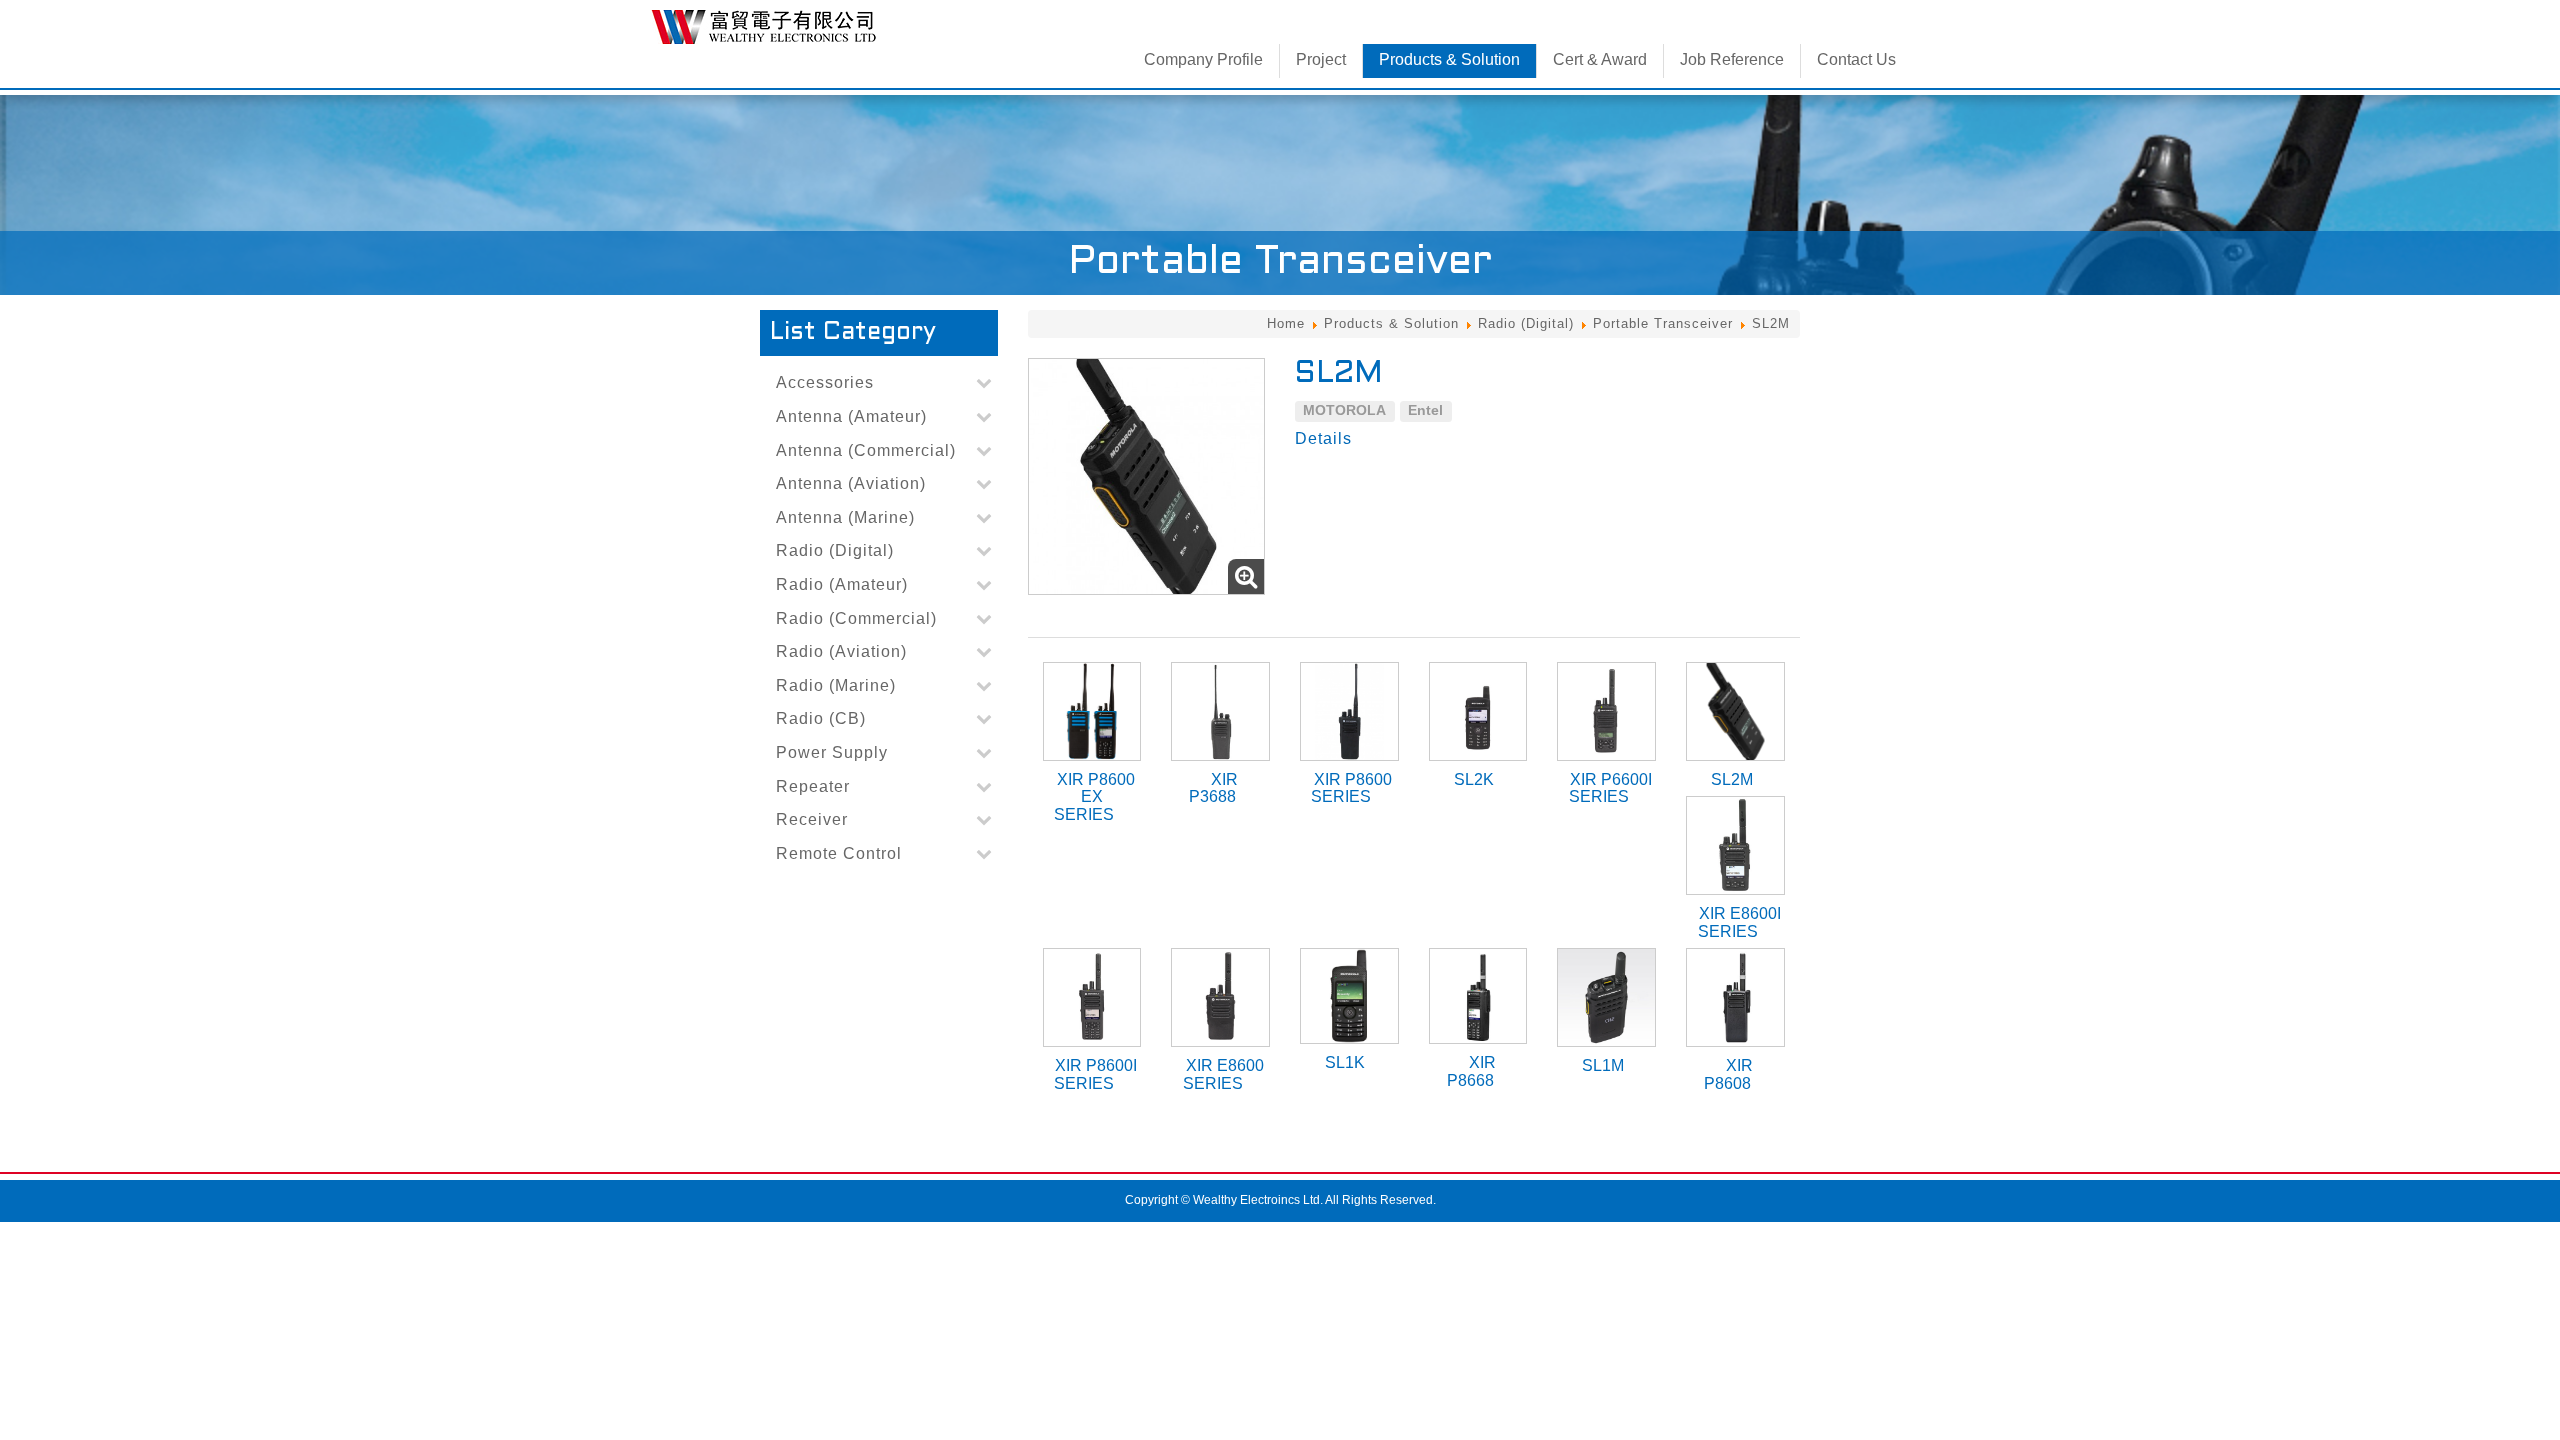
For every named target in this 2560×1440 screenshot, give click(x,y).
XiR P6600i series (1610, 788)
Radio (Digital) (1526, 323)
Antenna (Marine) (845, 517)
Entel (1425, 410)
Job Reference (1732, 59)
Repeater (813, 786)
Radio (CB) (821, 718)
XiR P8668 (1471, 1071)
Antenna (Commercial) (866, 450)
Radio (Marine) (836, 685)
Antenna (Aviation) (851, 483)
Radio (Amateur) (842, 584)
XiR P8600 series (1351, 788)
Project (1321, 59)
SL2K (1474, 779)
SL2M (1732, 779)
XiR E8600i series (1739, 922)
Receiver (812, 819)
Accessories (825, 382)
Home (1286, 323)
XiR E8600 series (1223, 1074)
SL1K (1345, 1062)
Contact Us (1856, 59)
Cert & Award (1600, 59)
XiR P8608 (1728, 1074)
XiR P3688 (1213, 788)
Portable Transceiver (1663, 323)
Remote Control (839, 853)
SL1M (1603, 1065)
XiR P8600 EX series (1094, 797)
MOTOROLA (1344, 410)
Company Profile (1203, 59)
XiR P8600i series (1095, 1074)
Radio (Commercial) (856, 618)
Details (1323, 438)
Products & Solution (1449, 59)
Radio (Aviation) (841, 651)
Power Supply (832, 752)
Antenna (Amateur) (851, 416)
